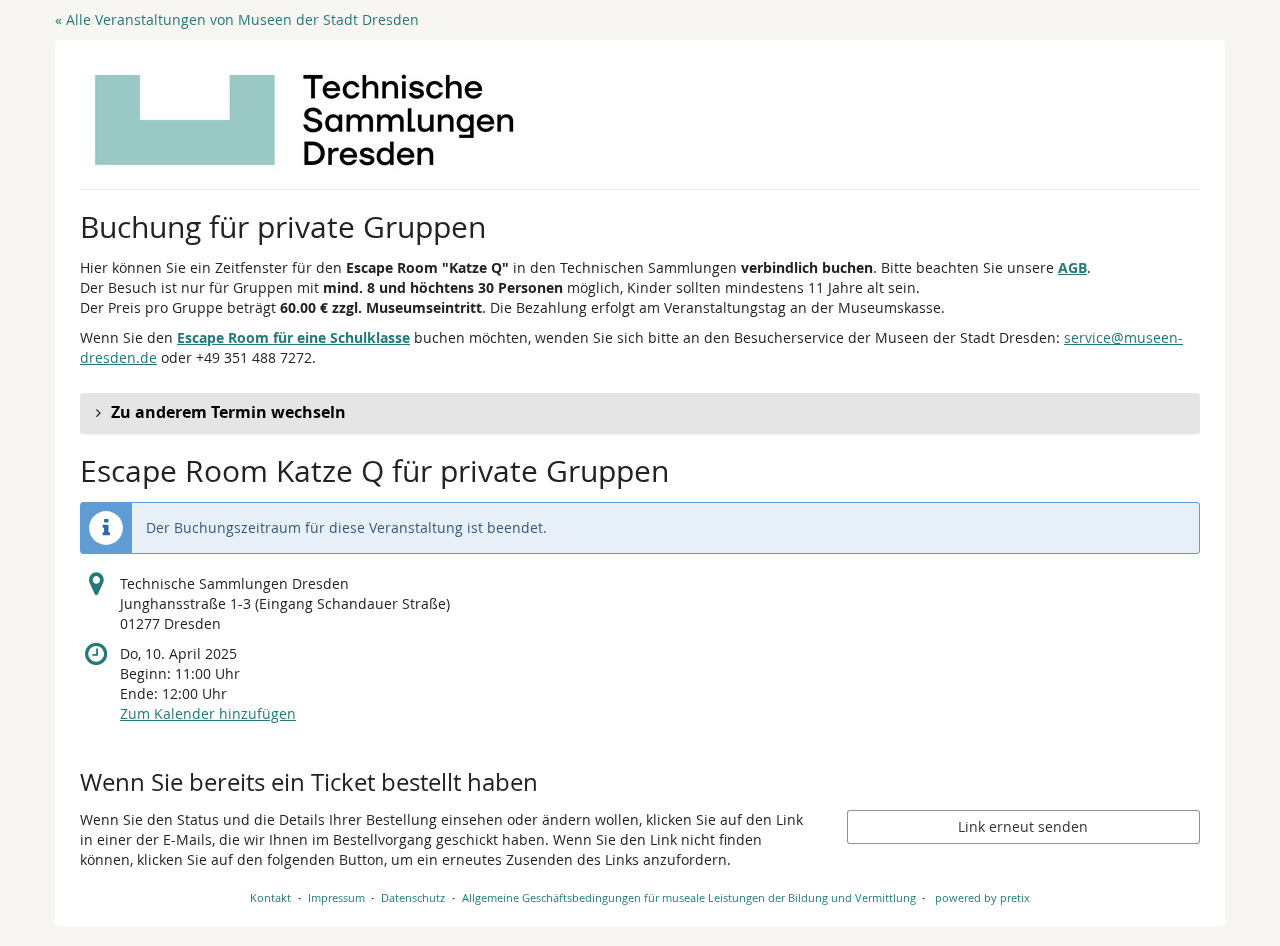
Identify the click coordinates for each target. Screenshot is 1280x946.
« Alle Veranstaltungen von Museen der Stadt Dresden (237, 19)
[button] (640, 413)
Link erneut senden (1023, 826)
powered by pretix (982, 897)
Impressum (336, 897)
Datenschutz (413, 897)
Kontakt (270, 897)
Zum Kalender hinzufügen (208, 713)
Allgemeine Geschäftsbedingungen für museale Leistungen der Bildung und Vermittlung (689, 897)
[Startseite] (304, 120)
